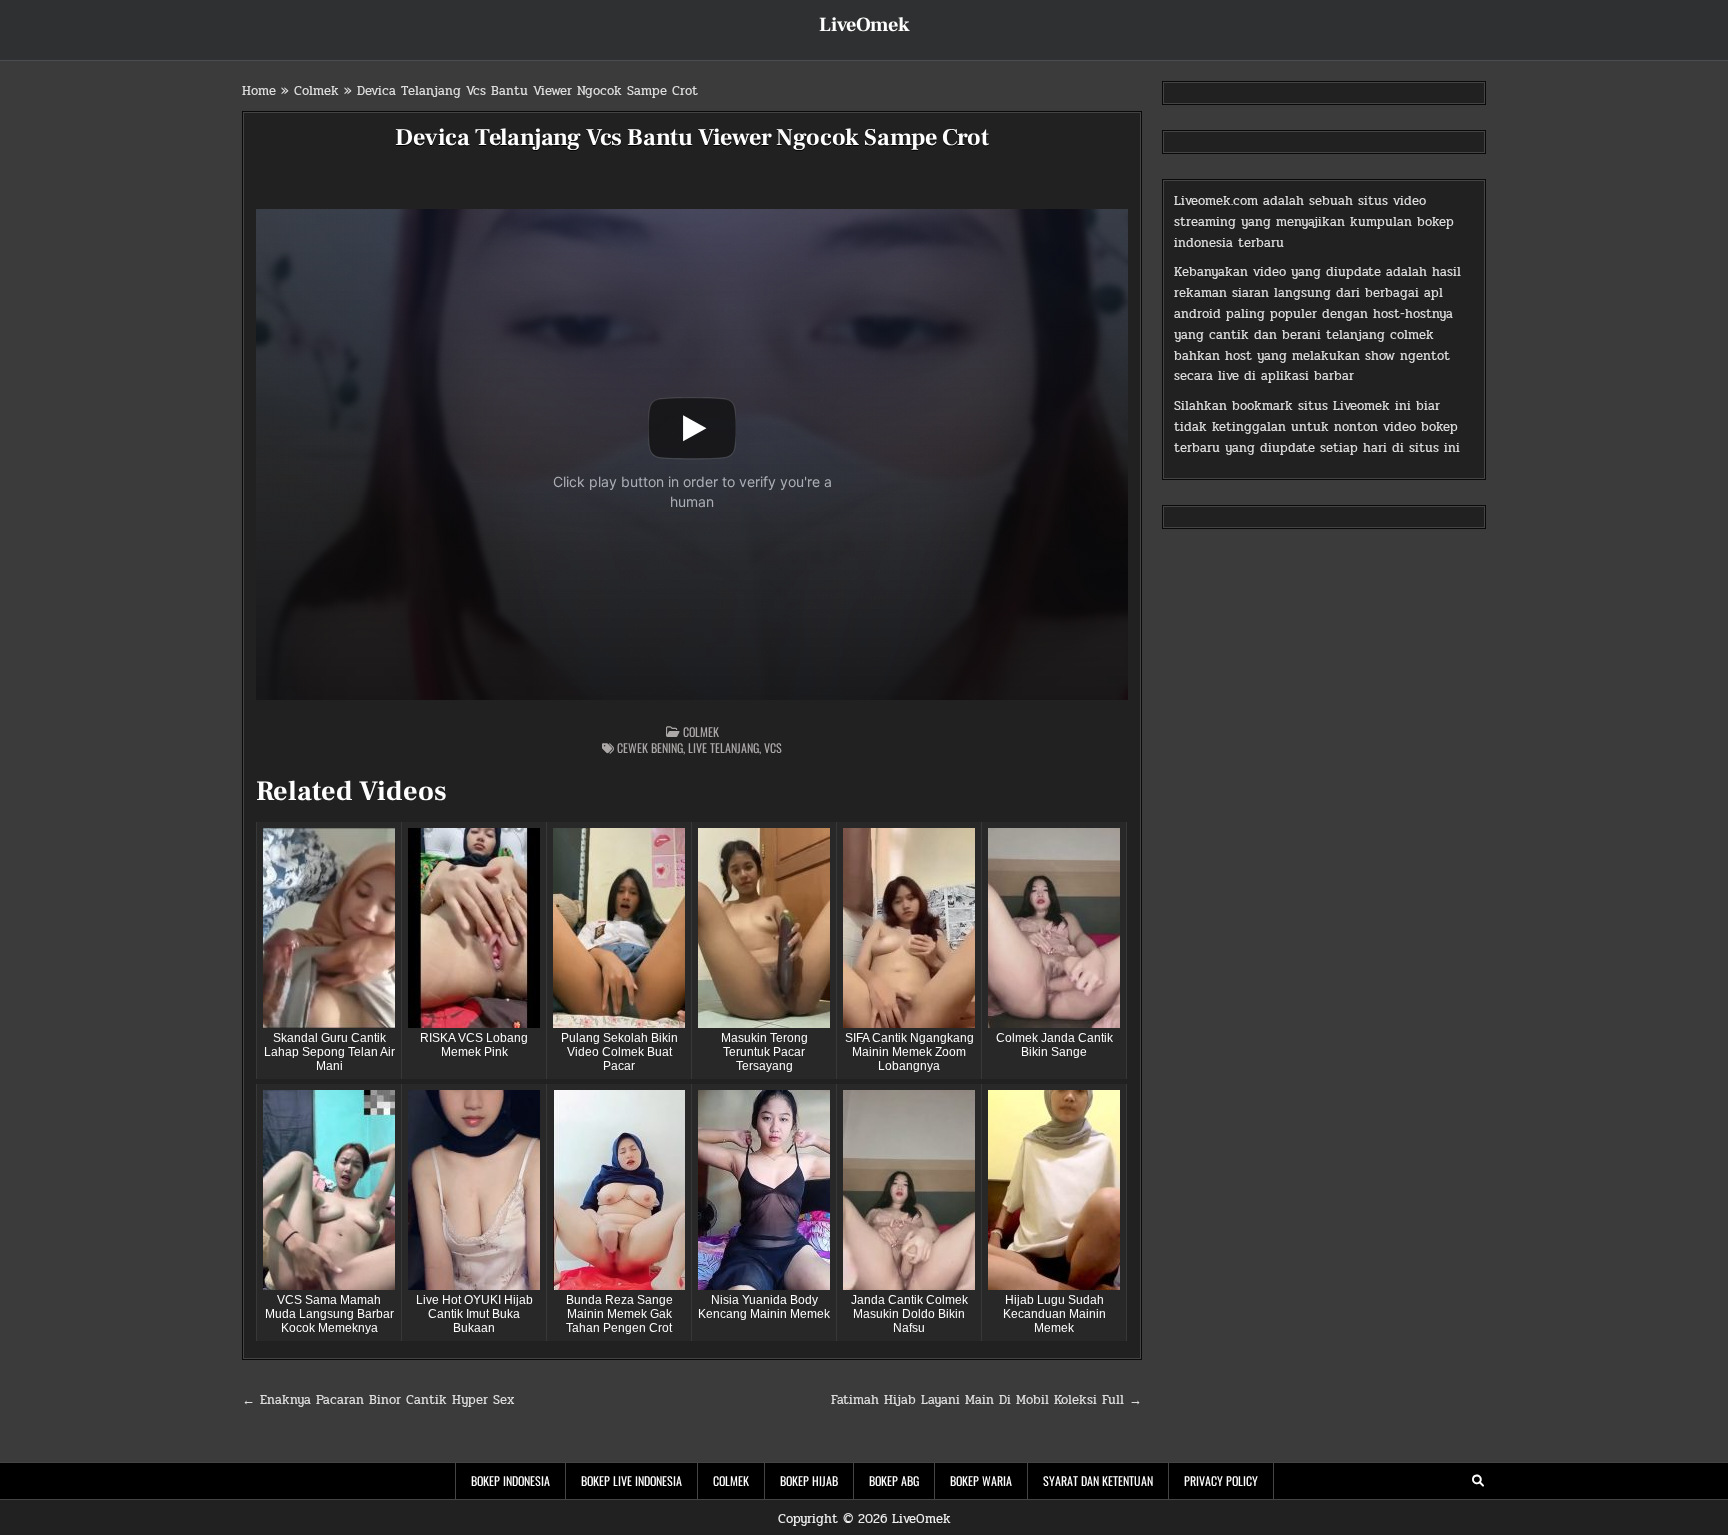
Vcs (773, 747)
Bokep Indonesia (510, 1480)
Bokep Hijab (809, 1480)
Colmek (316, 91)
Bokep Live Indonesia (631, 1480)
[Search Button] (1478, 1481)
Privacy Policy (1221, 1480)
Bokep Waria (981, 1480)
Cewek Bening (650, 747)
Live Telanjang (723, 747)
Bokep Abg (894, 1480)
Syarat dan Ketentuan (1098, 1480)
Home (259, 91)
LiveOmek (864, 25)
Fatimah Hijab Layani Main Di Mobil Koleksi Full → (986, 1400)
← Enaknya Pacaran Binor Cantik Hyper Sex (378, 1400)
